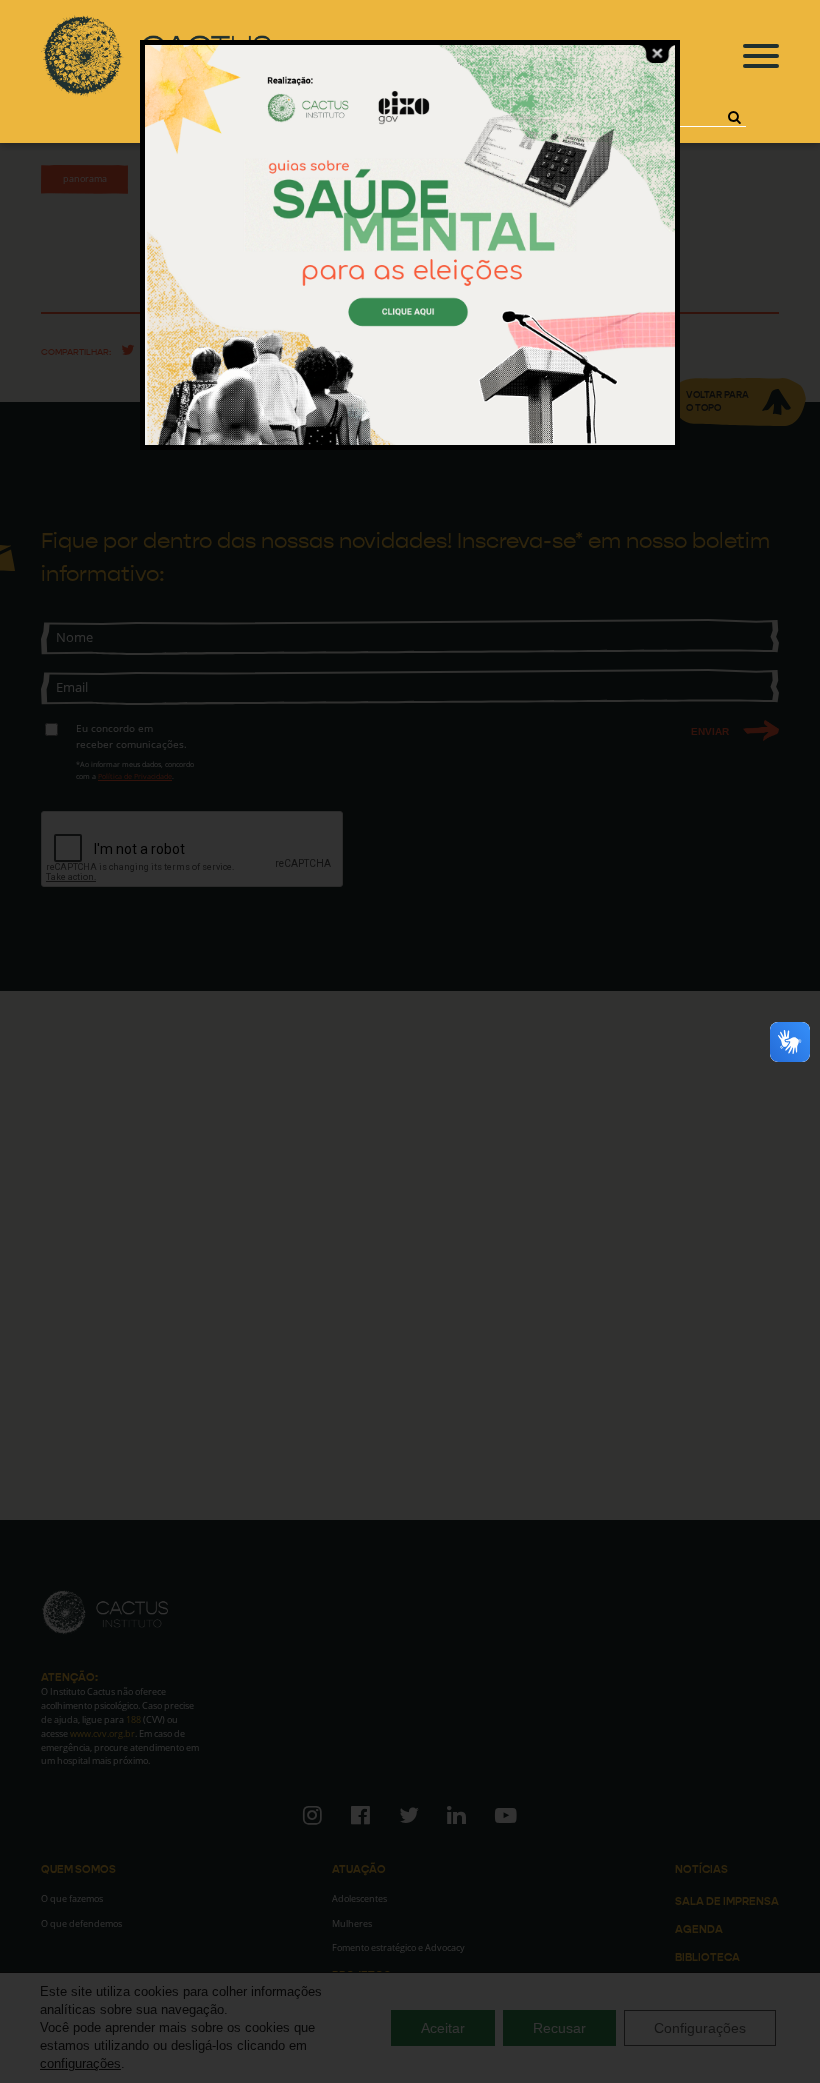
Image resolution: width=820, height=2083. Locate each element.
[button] (734, 117)
